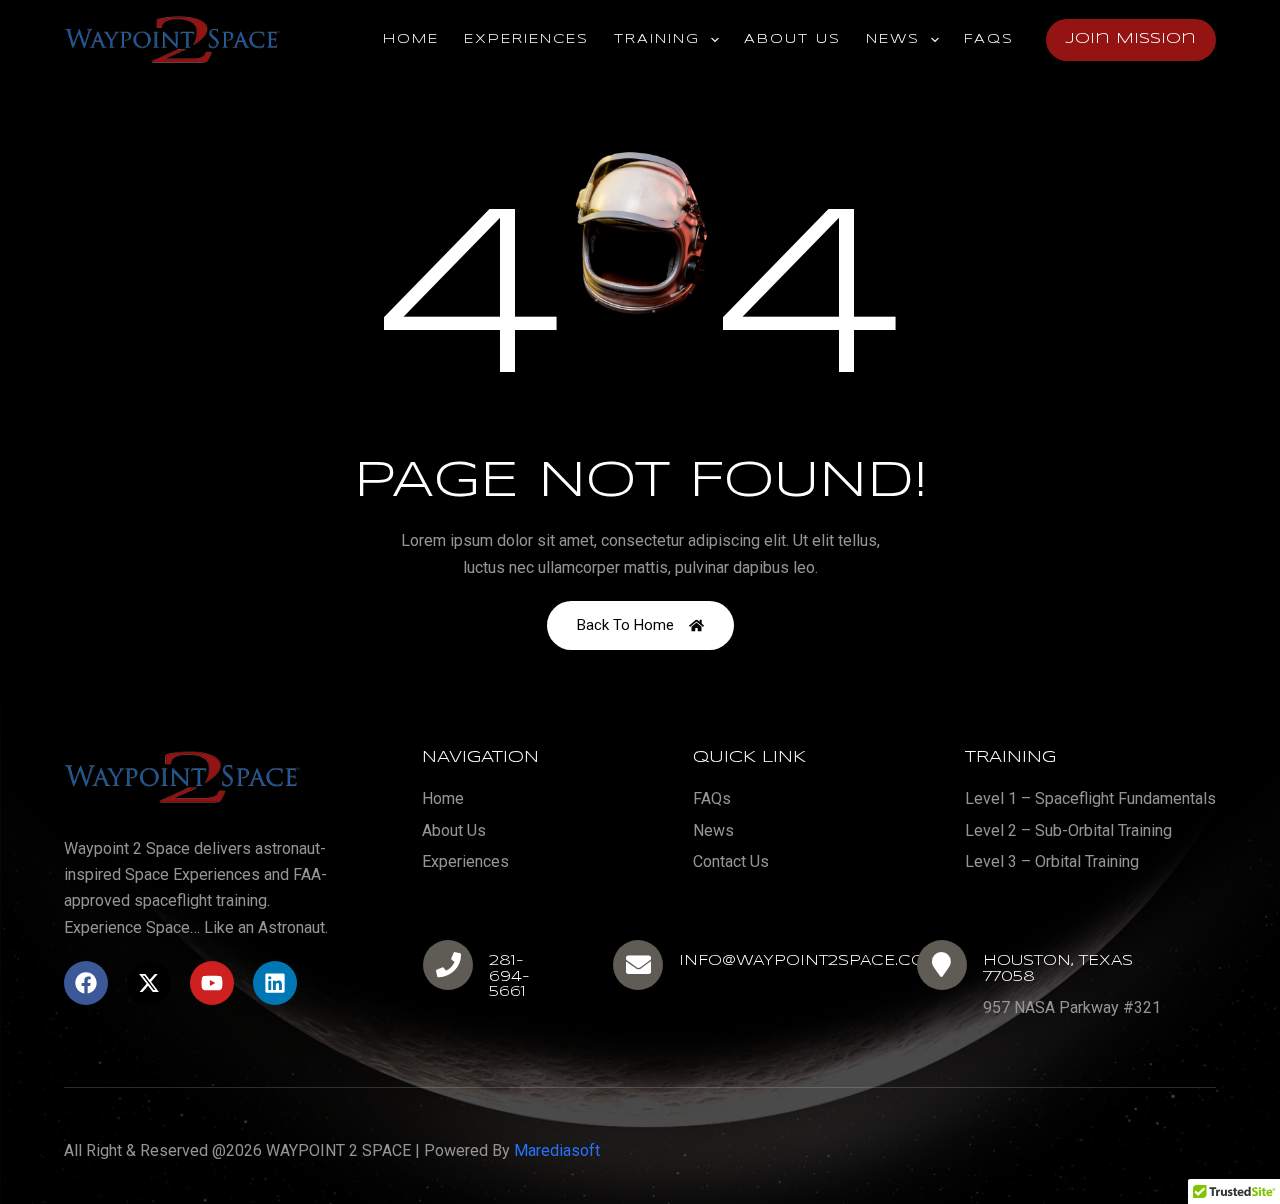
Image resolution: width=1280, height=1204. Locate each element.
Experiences (526, 39)
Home (411, 39)
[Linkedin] (275, 983)
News (893, 39)
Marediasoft (557, 1150)
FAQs (989, 39)
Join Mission (1131, 39)
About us (792, 39)
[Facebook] (86, 983)
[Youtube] (212, 983)
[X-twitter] (149, 983)
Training (657, 39)
